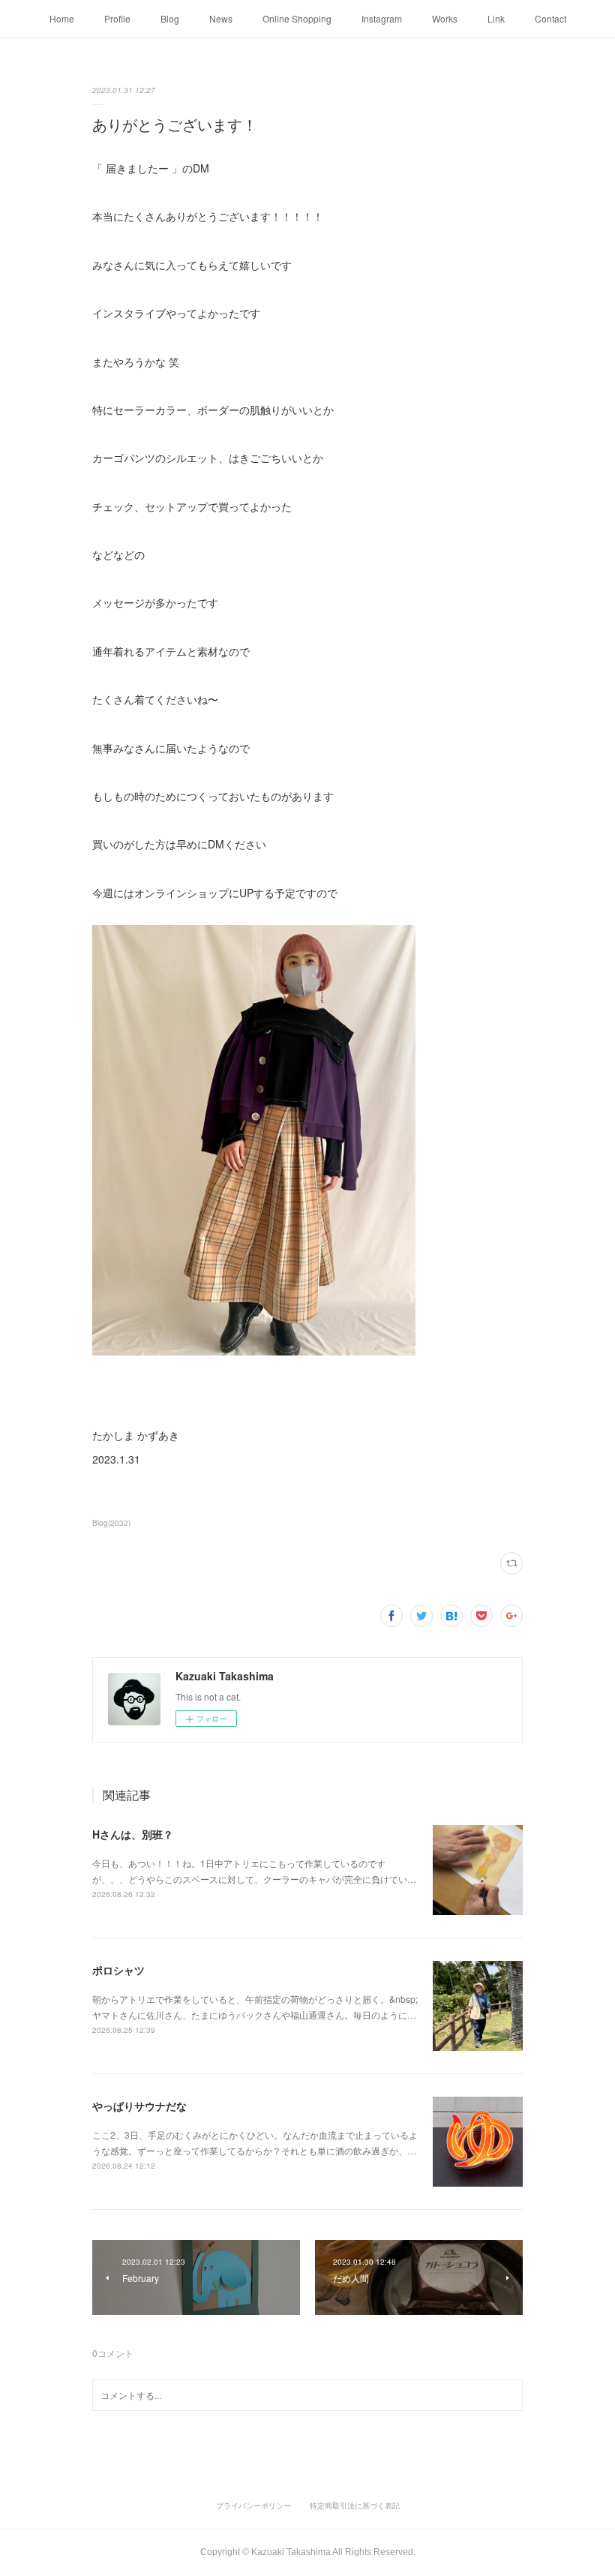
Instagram (382, 18)
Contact (550, 18)
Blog (170, 18)
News (221, 18)
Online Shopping (297, 18)
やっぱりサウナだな (139, 2106)
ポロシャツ (118, 1970)
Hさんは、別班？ (133, 1834)
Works (445, 18)
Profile (117, 18)
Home (62, 18)
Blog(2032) (111, 1523)
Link (496, 18)
